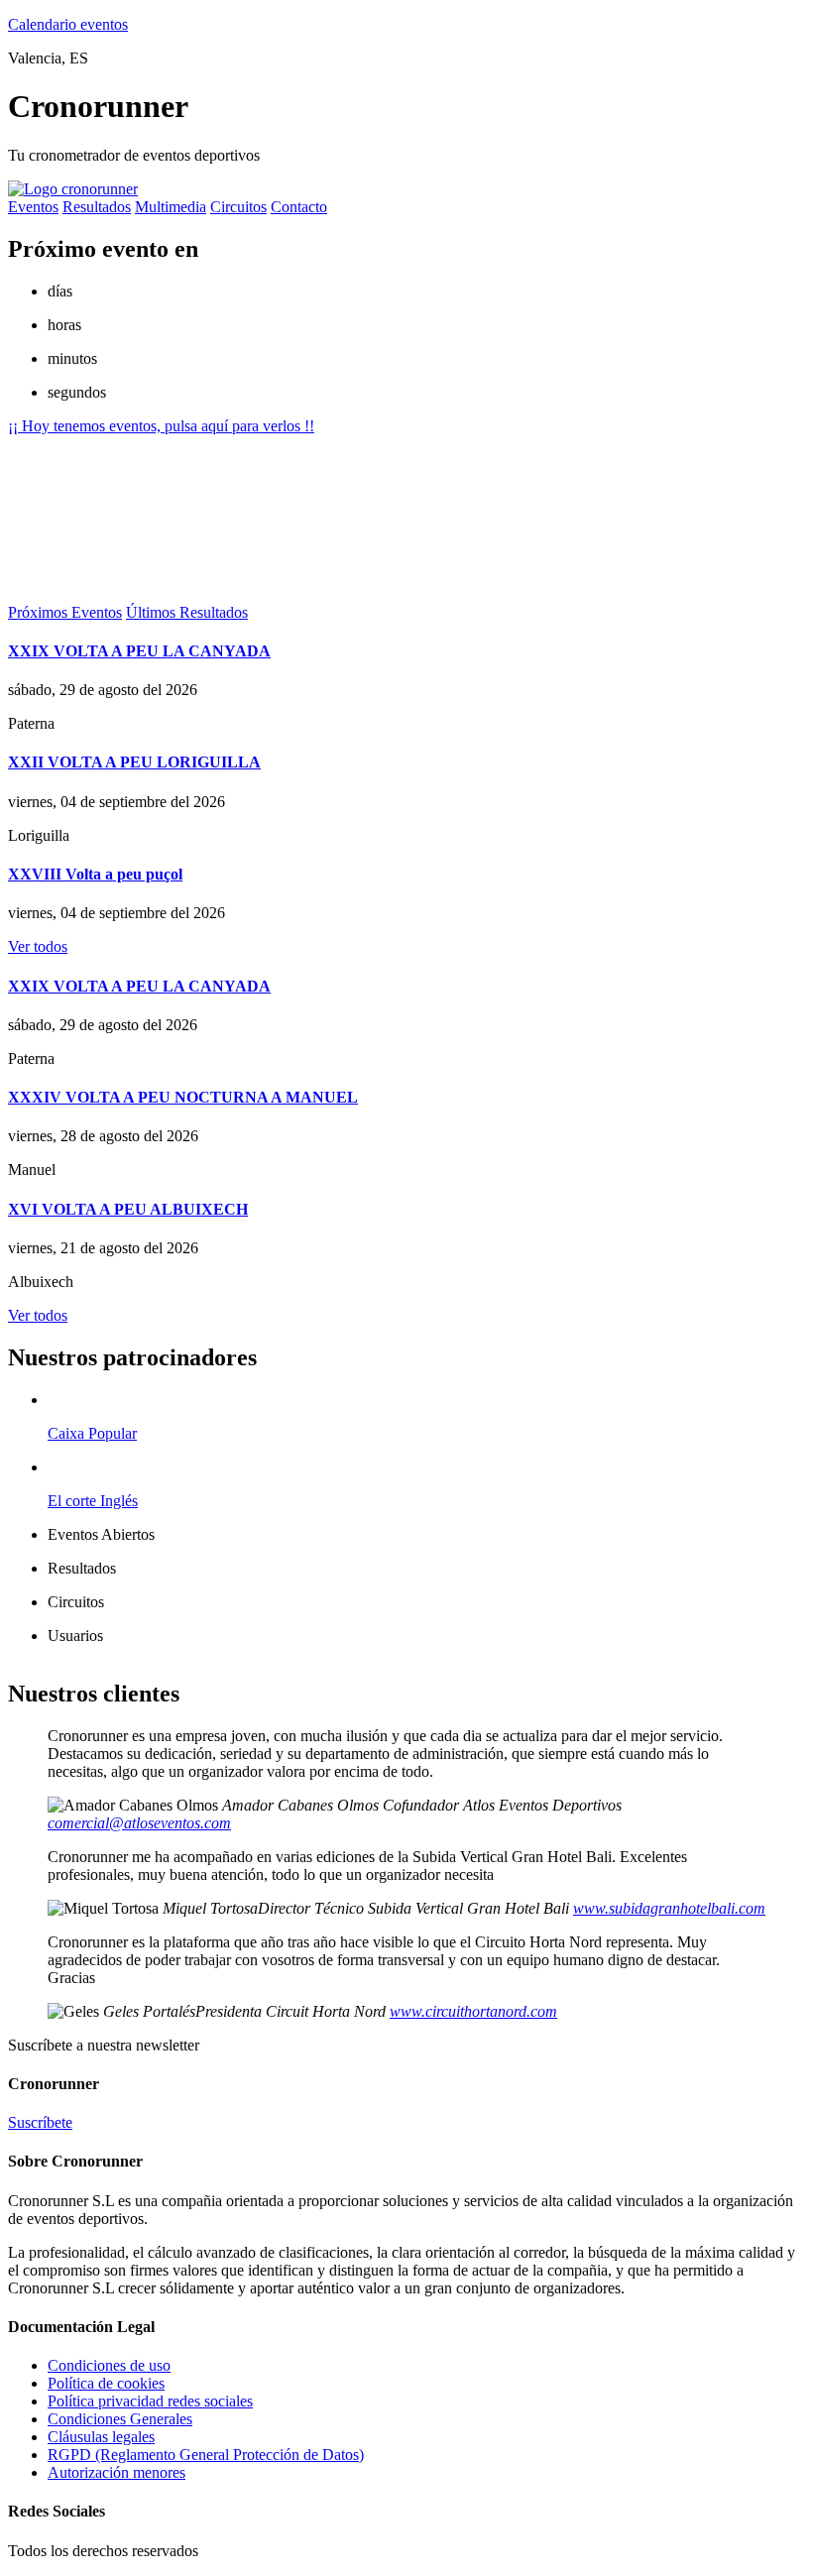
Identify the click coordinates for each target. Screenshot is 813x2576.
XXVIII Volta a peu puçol (95, 874)
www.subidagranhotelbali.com (669, 1908)
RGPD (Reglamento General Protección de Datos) (206, 2455)
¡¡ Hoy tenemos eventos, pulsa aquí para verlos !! (161, 426)
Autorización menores (116, 2472)
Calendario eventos (68, 24)
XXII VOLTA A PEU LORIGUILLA (134, 762)
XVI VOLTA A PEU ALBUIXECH (128, 1209)
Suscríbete (40, 2122)
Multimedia (171, 207)
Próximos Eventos (65, 612)
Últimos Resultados (187, 612)
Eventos (33, 207)
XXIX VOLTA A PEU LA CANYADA (139, 651)
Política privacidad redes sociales (150, 2401)
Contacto (299, 207)
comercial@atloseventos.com (139, 1823)
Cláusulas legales (101, 2437)
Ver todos (38, 946)
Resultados (97, 207)
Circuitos (238, 207)
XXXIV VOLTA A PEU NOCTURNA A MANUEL (183, 1097)
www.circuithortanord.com (473, 2011)
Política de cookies (106, 2383)
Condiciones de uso (109, 2365)
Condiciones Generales (120, 2419)
